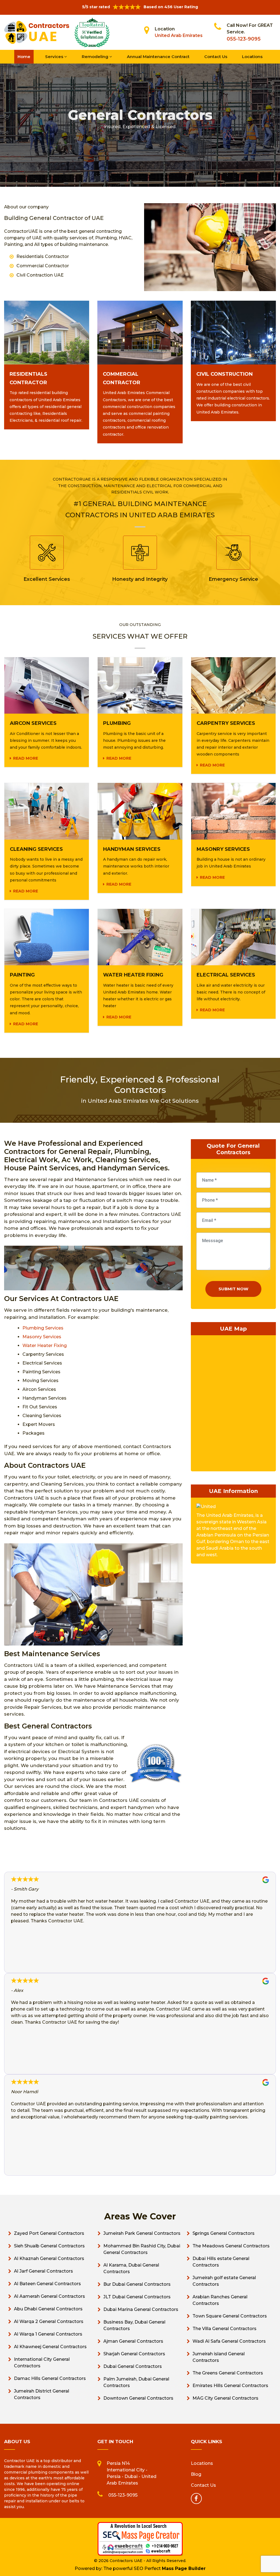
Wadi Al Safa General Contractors (229, 2341)
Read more (26, 758)
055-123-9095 (244, 39)
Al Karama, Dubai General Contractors (131, 2268)
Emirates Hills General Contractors (230, 2386)
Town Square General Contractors (230, 2316)
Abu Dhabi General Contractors (48, 2309)
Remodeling (96, 57)
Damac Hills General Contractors (50, 2378)
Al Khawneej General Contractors (50, 2347)
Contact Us (216, 57)
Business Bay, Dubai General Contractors (134, 2325)
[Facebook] (196, 2499)
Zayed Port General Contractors (49, 2233)
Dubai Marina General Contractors (141, 2309)
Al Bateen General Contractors (47, 2284)
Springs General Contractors (224, 2233)
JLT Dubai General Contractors (137, 2297)
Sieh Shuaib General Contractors (49, 2246)
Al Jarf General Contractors (43, 2271)
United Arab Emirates (179, 35)
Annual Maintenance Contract (158, 57)
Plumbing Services (43, 1328)
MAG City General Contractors (225, 2398)
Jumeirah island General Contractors (219, 2357)
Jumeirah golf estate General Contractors (224, 2281)
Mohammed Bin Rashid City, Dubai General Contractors (142, 2249)
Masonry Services (42, 1337)
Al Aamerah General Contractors (49, 2296)
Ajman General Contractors (133, 2341)
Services (55, 57)
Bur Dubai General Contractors (137, 2284)
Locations (252, 57)
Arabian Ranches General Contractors (220, 2300)
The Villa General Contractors (224, 2329)
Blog (196, 2474)
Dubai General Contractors (133, 2366)
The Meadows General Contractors (231, 2246)
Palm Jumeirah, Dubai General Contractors (136, 2382)
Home (24, 57)
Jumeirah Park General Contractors (142, 2233)
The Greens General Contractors (228, 2373)
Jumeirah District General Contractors (42, 2394)
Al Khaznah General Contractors (49, 2258)
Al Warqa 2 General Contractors (49, 2321)
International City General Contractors (42, 2363)
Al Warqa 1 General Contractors (48, 2334)
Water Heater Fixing (45, 1346)
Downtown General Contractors (138, 2398)
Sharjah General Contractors (134, 2354)
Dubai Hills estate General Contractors (221, 2262)
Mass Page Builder (184, 2568)
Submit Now (233, 1289)
